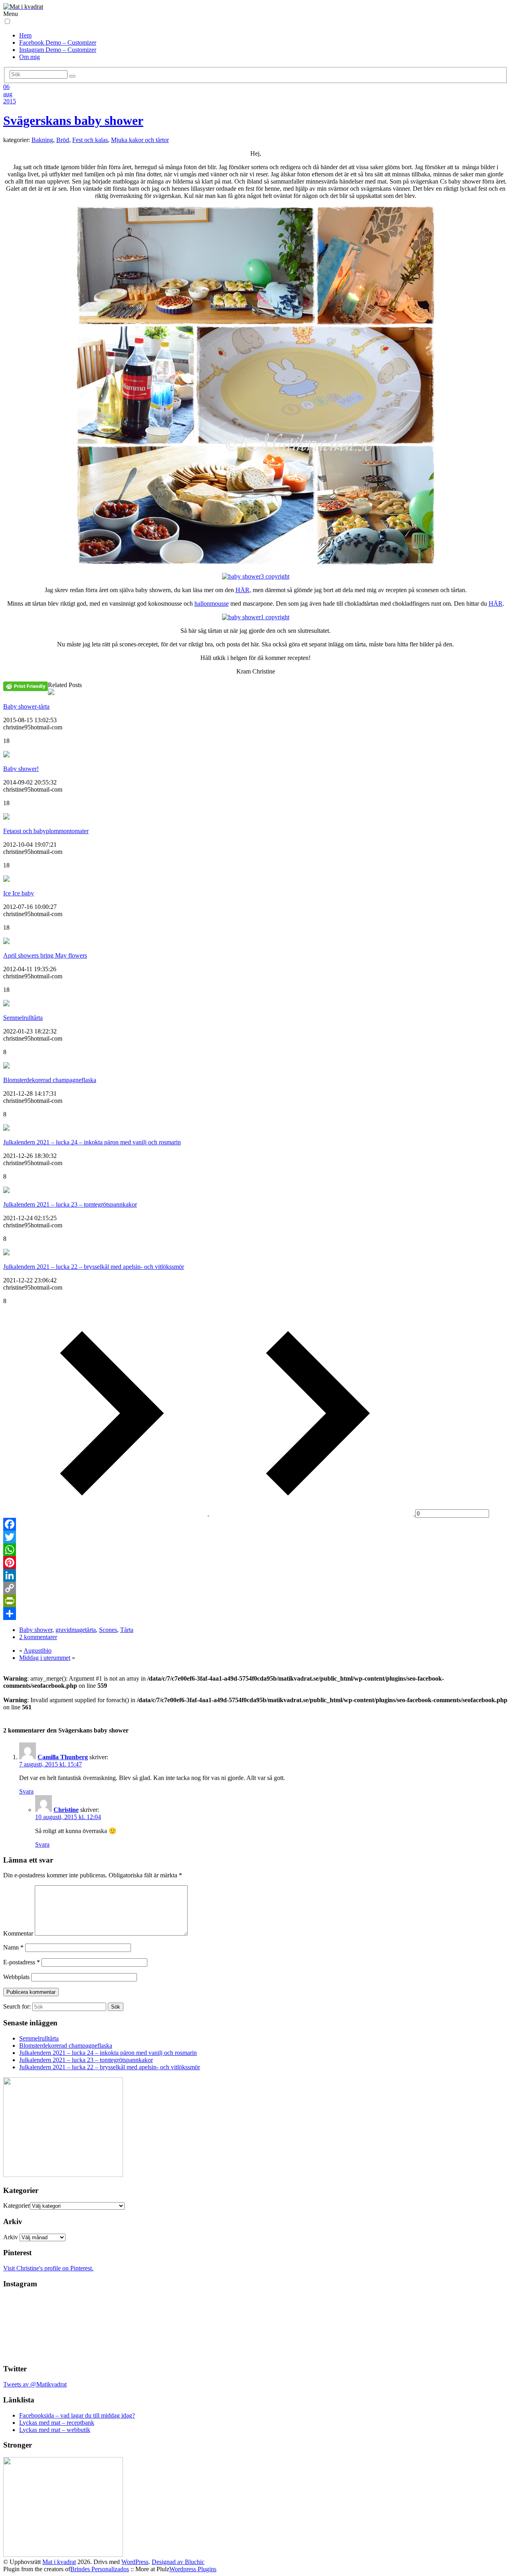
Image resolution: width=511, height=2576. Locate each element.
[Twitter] (255, 1537)
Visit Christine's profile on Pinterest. (48, 2268)
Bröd (63, 140)
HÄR (243, 590)
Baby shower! (21, 769)
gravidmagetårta (76, 1630)
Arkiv (11, 2237)
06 (6, 87)
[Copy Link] (255, 1588)
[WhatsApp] (255, 1550)
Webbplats (16, 1977)
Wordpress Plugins (193, 2569)
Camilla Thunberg (63, 1757)
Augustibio (38, 1650)
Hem (25, 35)
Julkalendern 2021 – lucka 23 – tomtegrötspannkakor (70, 1204)
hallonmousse (212, 604)
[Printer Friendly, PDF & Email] (26, 686)
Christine (66, 1810)
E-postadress (22, 1962)
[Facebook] (255, 1524)
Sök (116, 2007)
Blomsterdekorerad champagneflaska (50, 1080)
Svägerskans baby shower (73, 121)
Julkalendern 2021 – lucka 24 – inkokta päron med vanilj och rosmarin (92, 1142)
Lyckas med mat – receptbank (57, 2423)
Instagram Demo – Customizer (58, 50)
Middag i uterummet (45, 1658)
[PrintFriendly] (255, 1601)
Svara (26, 1791)
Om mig (30, 57)
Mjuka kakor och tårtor (140, 140)
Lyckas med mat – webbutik (55, 2430)
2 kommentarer (38, 1637)
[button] (7, 21)
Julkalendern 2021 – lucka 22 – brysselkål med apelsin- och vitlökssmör (94, 1267)
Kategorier (17, 2206)
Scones (108, 1630)
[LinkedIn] (255, 1575)
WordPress (135, 2562)
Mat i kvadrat (59, 2562)
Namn (13, 1947)
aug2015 (10, 98)
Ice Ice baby (19, 893)
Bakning (42, 140)
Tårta (127, 1630)
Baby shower (36, 1630)
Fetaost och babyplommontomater (46, 831)
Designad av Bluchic (178, 2562)
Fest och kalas (90, 140)
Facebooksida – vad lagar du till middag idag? (77, 2415)
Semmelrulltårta (23, 1018)
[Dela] (255, 1614)
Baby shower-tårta (26, 706)
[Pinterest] (255, 1563)
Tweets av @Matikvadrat (35, 2384)
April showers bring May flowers (45, 955)
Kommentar (18, 1933)
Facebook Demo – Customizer (58, 42)
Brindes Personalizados (100, 2569)
